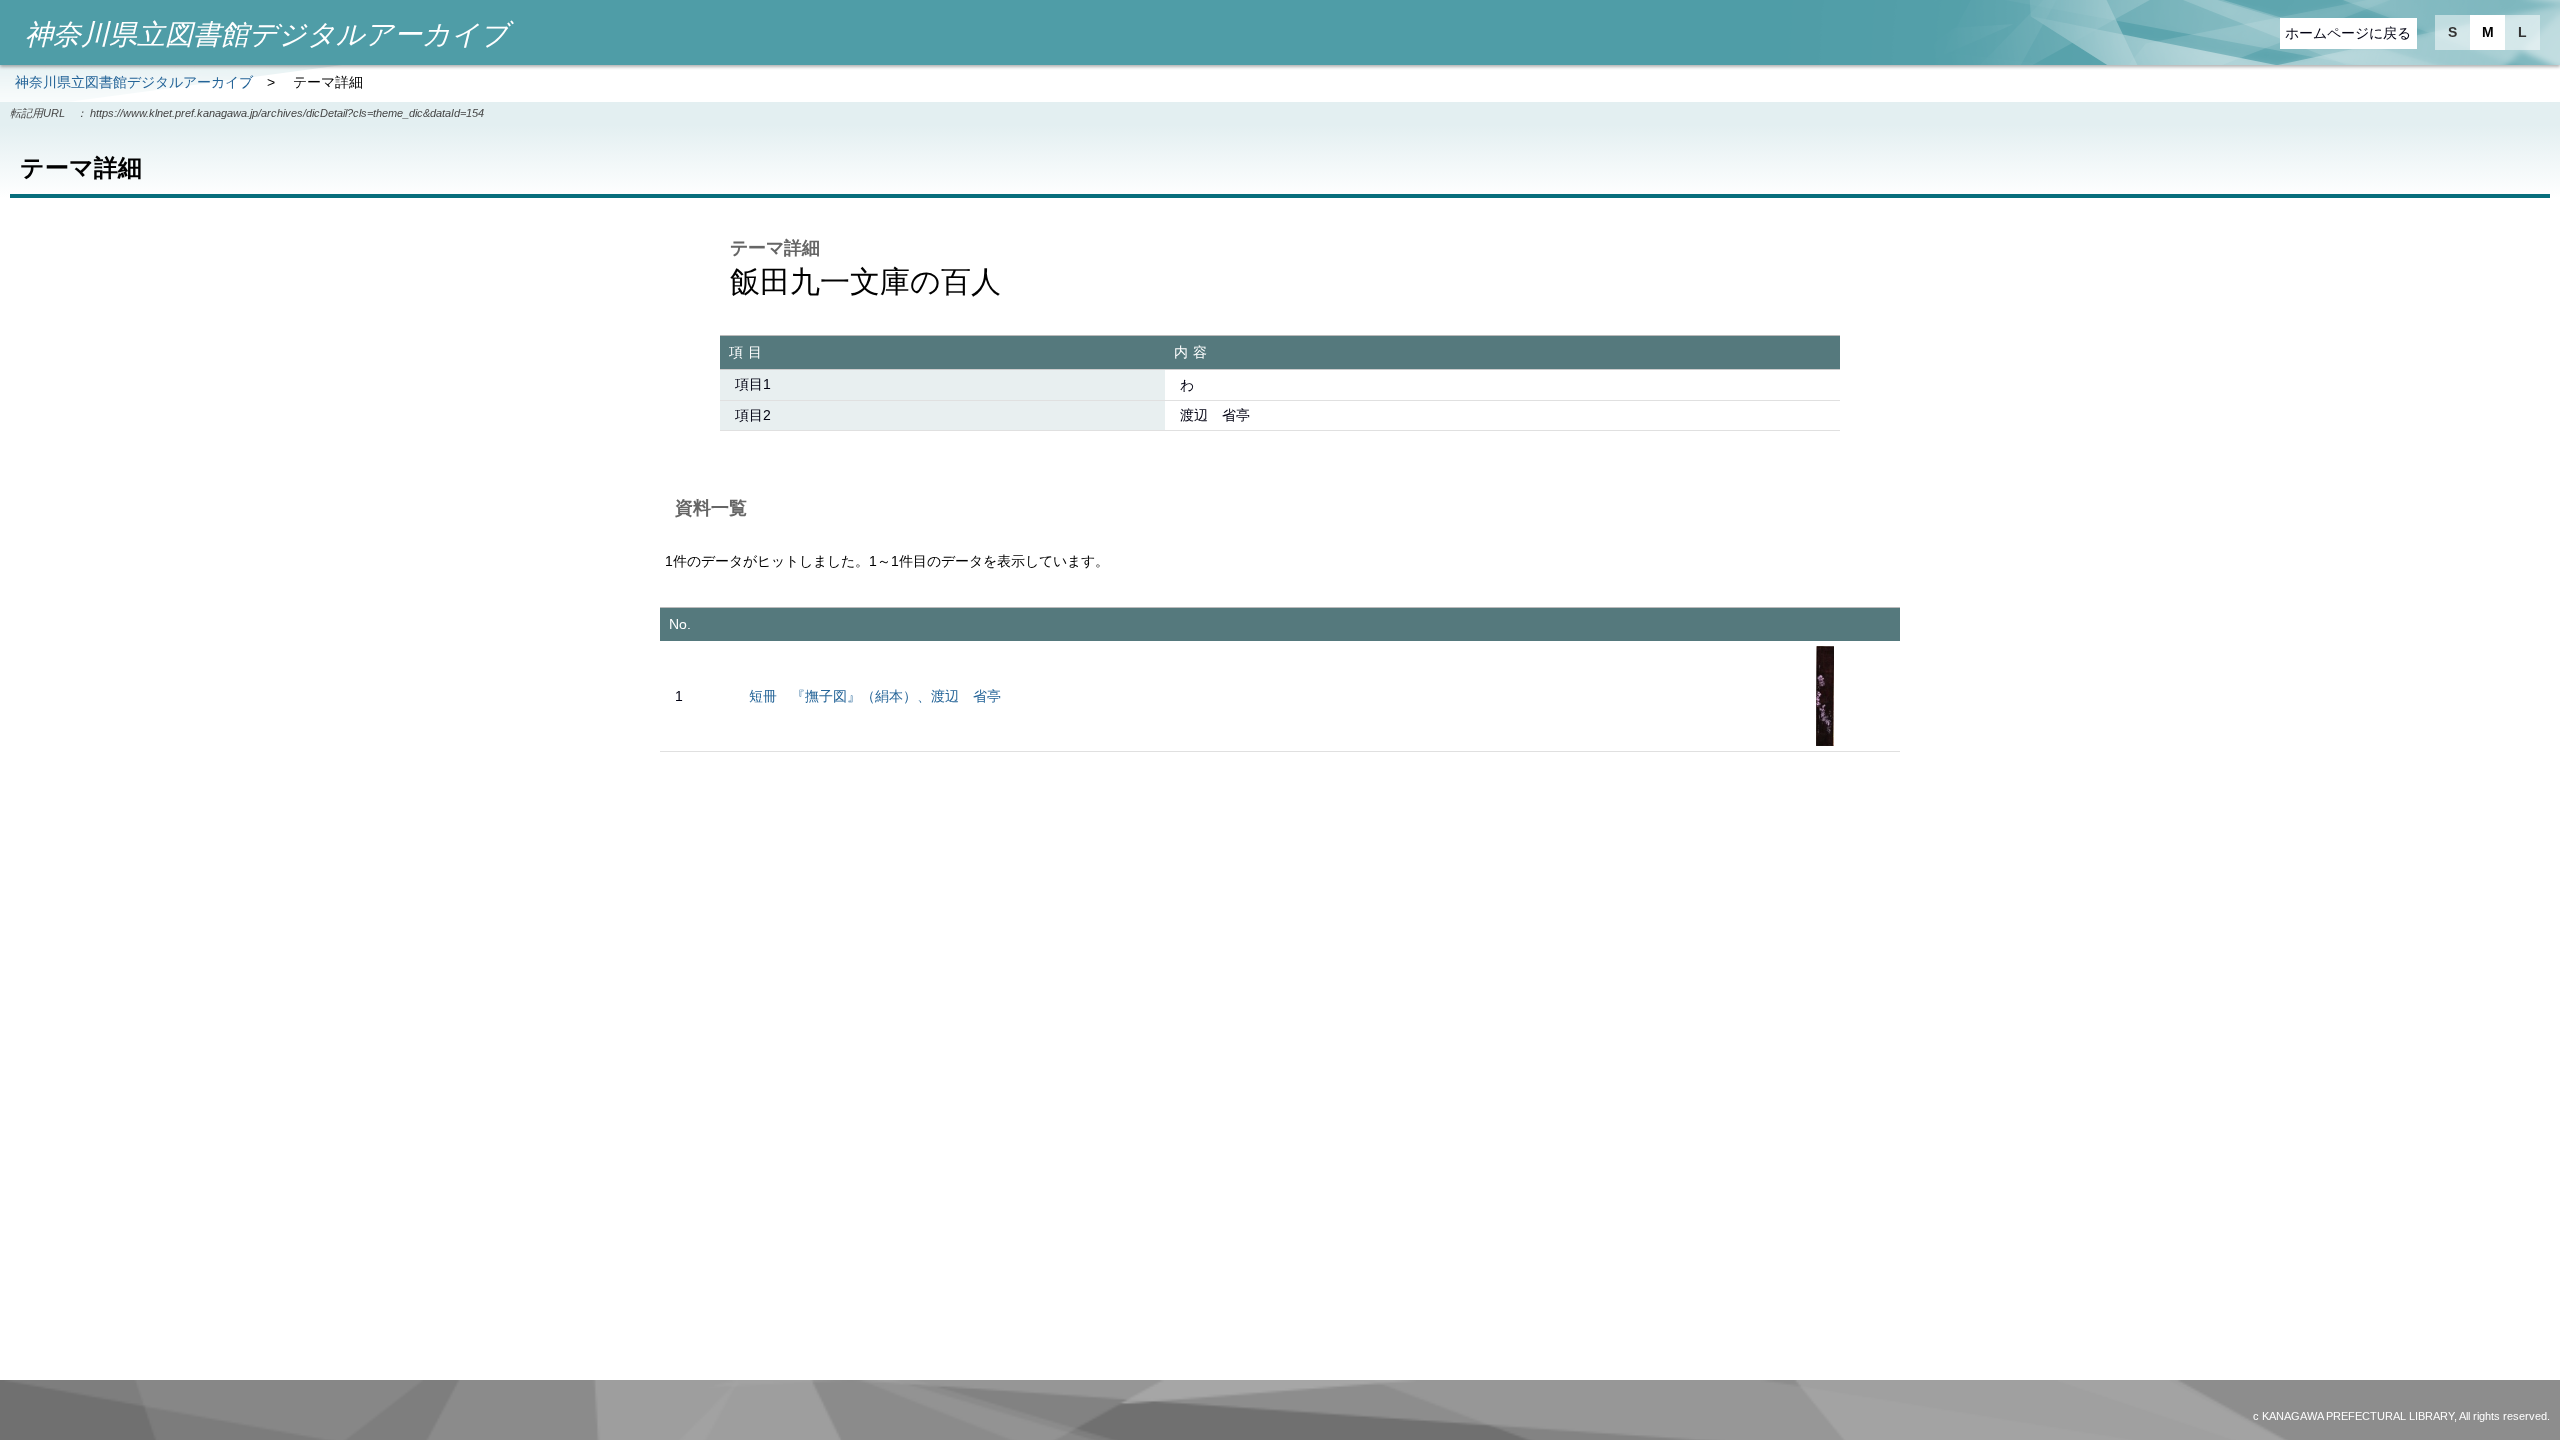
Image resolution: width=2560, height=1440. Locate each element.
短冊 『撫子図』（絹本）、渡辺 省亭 (875, 696)
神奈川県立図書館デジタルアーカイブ (134, 82)
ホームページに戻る (2348, 33)
